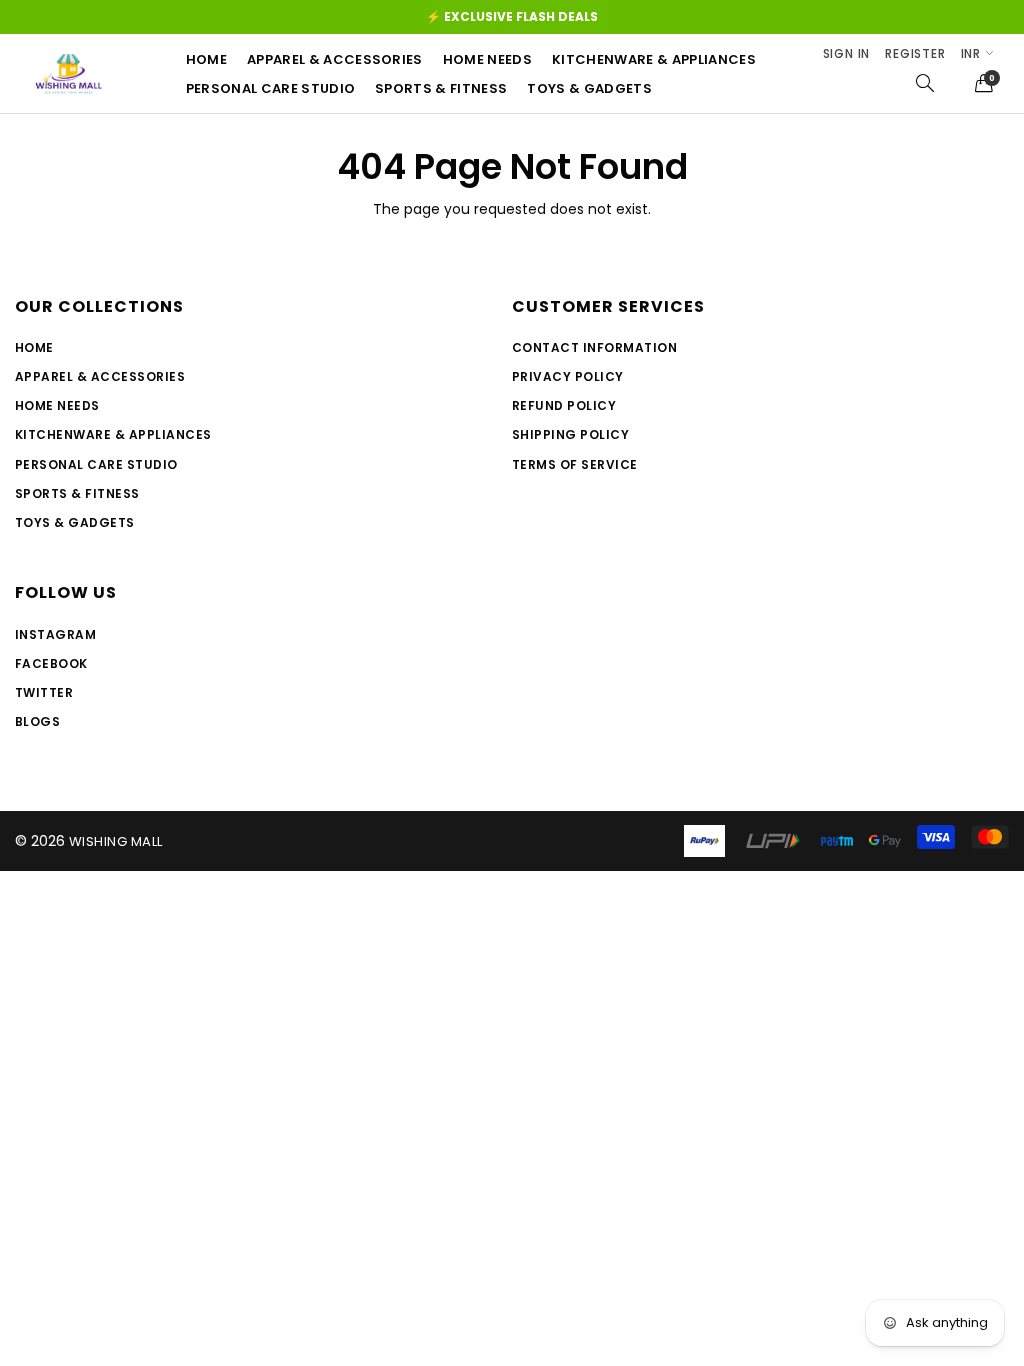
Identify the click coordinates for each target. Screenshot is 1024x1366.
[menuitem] (216, 59)
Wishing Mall (116, 841)
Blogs (37, 721)
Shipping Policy (570, 434)
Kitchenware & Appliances (654, 59)
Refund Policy (564, 405)
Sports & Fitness (441, 88)
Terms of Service (575, 464)
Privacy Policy (568, 376)
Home (206, 59)
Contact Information (594, 347)
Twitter (44, 692)
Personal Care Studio (96, 464)
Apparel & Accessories (335, 59)
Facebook (51, 663)
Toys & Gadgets (589, 88)
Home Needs (487, 59)
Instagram (55, 634)
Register (915, 53)
